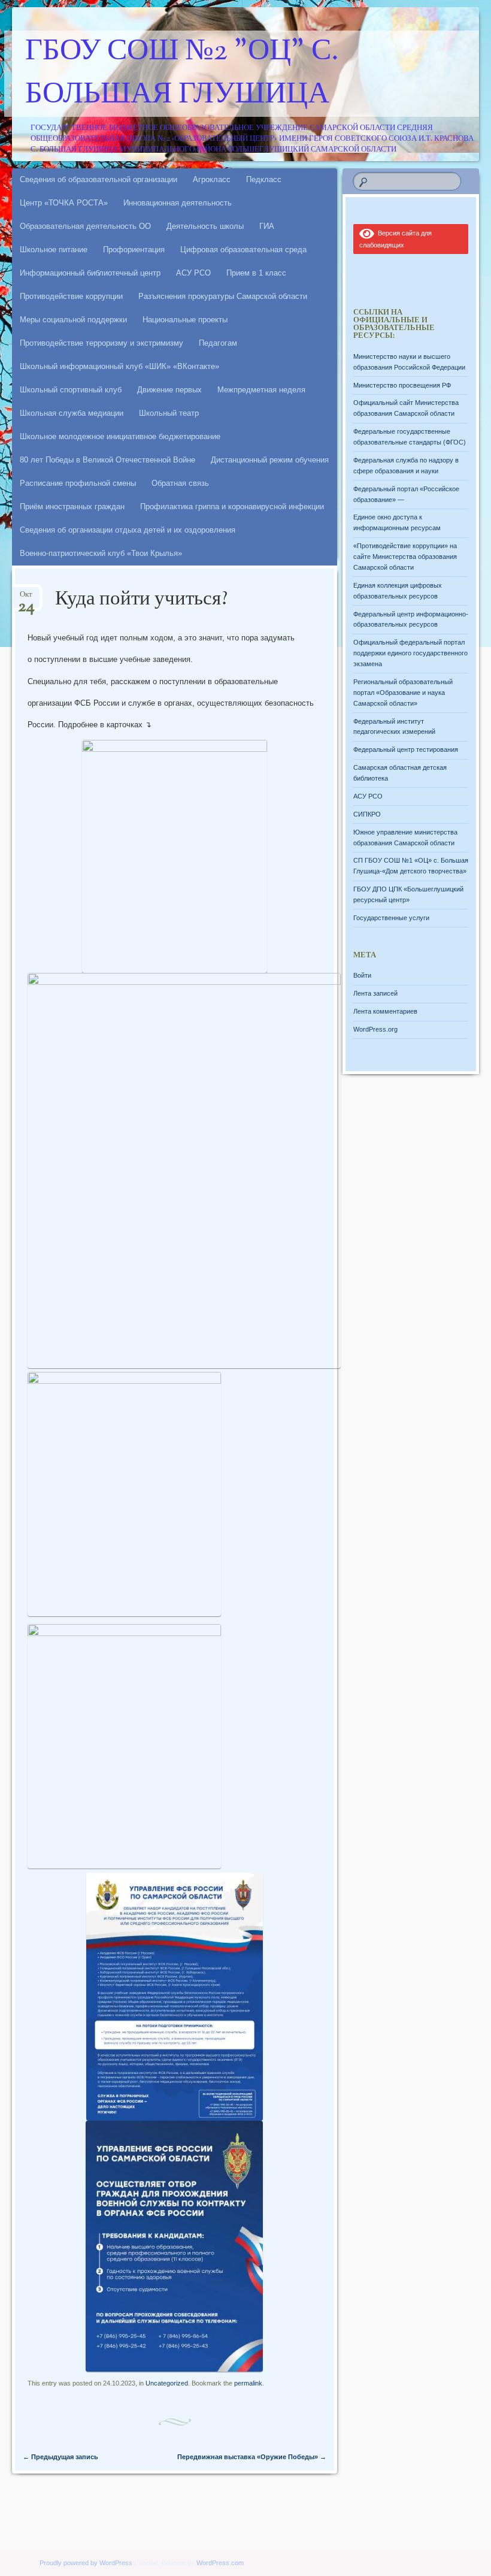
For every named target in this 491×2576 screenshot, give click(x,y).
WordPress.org (375, 1029)
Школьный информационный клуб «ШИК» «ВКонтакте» (119, 366)
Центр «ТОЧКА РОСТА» (64, 203)
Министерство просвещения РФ (402, 385)
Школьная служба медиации (72, 413)
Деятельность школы (205, 226)
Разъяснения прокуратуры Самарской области (223, 296)
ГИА (267, 226)
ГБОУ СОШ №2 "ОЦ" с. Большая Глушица (182, 74)
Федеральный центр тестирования (406, 749)
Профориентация (134, 250)
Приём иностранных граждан (72, 507)
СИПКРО (367, 814)
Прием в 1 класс (256, 273)
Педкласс (264, 179)
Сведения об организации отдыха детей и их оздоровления (128, 530)
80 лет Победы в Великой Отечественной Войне (107, 460)
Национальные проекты (185, 320)
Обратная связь (180, 483)
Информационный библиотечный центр (90, 273)
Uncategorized (167, 2383)
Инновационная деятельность (178, 203)
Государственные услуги (391, 918)
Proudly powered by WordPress (86, 2563)
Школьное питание (54, 250)
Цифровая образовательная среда (243, 250)
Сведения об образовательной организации (98, 179)
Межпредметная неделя (261, 390)
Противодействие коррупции (71, 296)
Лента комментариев (385, 1011)
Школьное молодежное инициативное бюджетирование (120, 436)
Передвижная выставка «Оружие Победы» (252, 2457)
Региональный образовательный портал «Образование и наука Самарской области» (403, 693)
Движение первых (169, 390)
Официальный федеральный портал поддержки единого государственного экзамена (410, 653)
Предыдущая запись (60, 2457)
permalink (248, 2383)
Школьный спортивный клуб (71, 390)
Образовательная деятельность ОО (85, 226)
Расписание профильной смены (78, 483)
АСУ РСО (193, 273)
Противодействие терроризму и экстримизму (101, 343)
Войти (362, 975)
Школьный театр (169, 413)
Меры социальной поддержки (73, 320)
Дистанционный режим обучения (270, 460)
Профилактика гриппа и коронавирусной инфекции (232, 507)
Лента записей (375, 993)
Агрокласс (212, 179)
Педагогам (218, 343)
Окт (26, 598)
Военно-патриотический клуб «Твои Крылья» (101, 553)
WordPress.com (220, 2563)
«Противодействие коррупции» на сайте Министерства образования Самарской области (405, 557)
